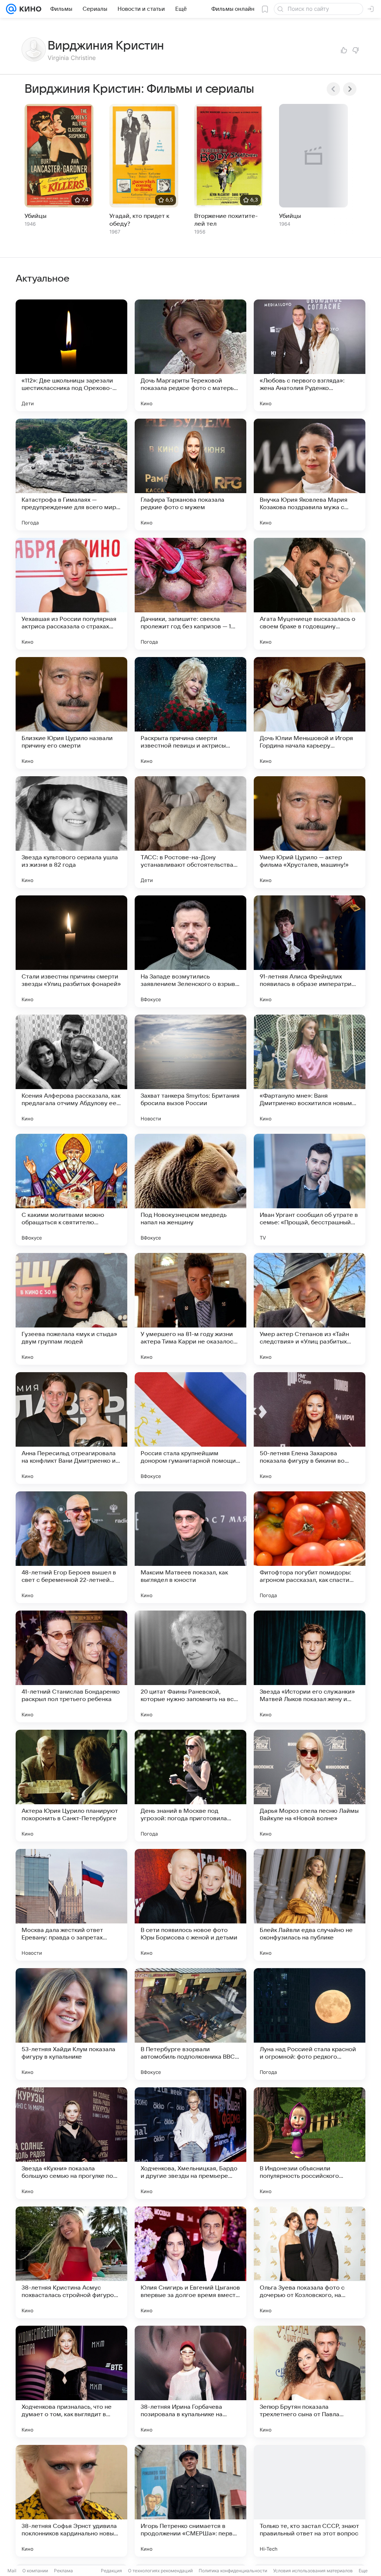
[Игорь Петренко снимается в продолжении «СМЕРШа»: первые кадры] (190, 2501)
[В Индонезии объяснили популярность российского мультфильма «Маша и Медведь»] (310, 2143)
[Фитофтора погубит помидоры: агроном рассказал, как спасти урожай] (310, 1547)
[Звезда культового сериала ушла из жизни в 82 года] (71, 832)
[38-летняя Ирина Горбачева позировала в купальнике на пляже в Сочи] (190, 2382)
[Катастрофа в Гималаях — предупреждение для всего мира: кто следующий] (71, 475)
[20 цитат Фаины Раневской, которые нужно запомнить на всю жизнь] (190, 1666)
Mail (12, 2571)
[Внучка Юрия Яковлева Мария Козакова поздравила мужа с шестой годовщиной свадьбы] (310, 475)
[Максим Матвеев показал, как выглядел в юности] (190, 1547)
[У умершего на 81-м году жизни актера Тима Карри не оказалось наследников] (190, 1309)
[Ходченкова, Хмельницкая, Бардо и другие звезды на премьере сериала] (190, 2143)
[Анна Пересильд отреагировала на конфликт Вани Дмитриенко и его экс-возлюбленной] (71, 1428)
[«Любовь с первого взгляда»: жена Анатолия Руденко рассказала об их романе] (310, 355)
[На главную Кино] (29, 9)
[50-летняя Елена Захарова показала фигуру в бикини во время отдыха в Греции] (310, 1428)
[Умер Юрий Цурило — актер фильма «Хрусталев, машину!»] (310, 832)
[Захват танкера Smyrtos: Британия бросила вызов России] (190, 1070)
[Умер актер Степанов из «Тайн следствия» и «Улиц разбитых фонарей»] (310, 1309)
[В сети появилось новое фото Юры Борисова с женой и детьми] (190, 1905)
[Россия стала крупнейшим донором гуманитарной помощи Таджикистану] (190, 1428)
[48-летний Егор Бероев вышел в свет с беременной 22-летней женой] (71, 1547)
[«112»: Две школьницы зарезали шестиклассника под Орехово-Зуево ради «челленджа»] (71, 355)
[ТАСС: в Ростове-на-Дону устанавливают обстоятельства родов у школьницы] (190, 832)
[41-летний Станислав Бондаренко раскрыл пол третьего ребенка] (71, 1666)
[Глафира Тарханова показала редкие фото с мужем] (190, 475)
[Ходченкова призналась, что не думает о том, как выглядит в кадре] (71, 2382)
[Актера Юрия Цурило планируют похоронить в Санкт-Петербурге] (71, 1786)
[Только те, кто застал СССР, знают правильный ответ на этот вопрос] (310, 2501)
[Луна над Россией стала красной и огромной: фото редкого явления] (310, 2024)
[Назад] (333, 89)
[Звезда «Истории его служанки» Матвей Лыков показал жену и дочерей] (310, 1666)
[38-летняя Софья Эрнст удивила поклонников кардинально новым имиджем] (71, 2501)
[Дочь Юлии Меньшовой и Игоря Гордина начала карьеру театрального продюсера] (310, 713)
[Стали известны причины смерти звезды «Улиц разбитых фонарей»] (71, 951)
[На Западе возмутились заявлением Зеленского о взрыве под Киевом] (190, 951)
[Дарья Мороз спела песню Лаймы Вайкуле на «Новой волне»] (310, 1786)
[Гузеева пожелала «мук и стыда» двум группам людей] (71, 1309)
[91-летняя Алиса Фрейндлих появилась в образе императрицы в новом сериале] (310, 951)
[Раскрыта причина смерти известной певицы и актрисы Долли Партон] (190, 713)
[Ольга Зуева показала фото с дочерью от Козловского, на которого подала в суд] (310, 2262)
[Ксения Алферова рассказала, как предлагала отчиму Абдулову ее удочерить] (71, 1070)
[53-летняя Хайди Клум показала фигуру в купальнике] (71, 2024)
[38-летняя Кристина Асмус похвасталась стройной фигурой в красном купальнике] (71, 2262)
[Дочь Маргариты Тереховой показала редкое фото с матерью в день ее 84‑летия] (190, 355)
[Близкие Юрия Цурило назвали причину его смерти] (71, 713)
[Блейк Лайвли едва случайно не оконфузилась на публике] (310, 1905)
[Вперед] (350, 89)
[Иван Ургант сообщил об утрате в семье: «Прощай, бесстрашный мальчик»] (310, 1190)
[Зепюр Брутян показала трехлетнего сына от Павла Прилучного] (310, 2382)
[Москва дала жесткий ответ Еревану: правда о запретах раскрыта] (71, 1905)
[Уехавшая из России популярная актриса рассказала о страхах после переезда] (71, 594)
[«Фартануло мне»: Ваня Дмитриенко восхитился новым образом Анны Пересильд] (310, 1070)
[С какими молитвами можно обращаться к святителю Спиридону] (71, 1190)
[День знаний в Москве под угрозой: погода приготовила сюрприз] (190, 1786)
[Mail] (11, 9)
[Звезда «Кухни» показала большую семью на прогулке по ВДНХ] (71, 2143)
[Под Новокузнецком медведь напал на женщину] (190, 1190)
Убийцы (36, 216)
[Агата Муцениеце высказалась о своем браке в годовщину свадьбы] (310, 594)
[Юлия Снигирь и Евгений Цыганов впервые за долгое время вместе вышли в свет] (190, 2262)
